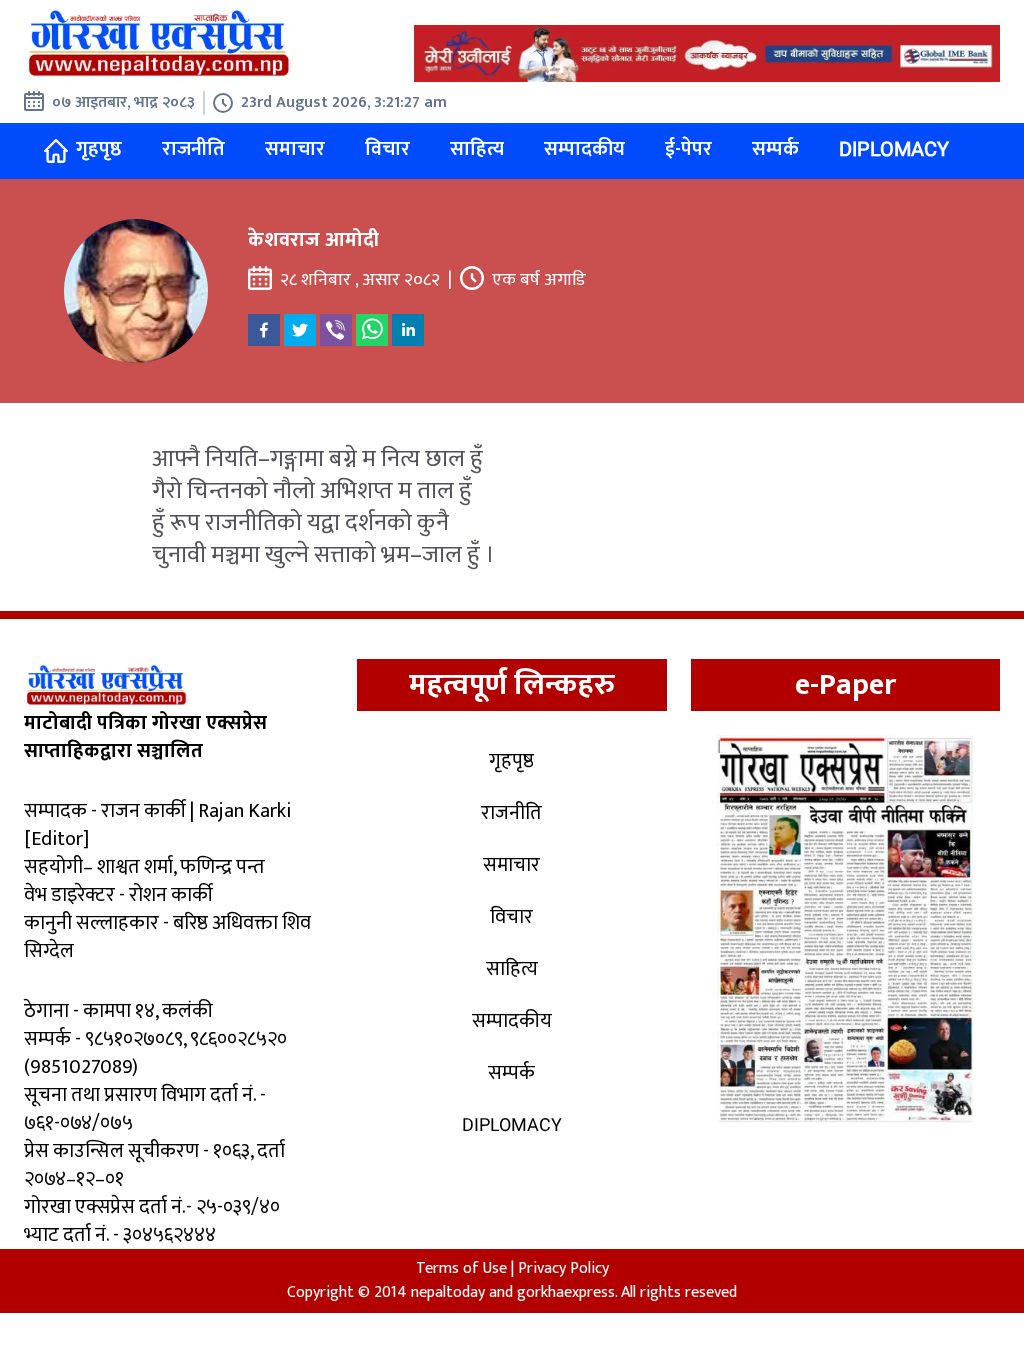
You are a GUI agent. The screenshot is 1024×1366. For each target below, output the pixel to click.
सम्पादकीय (584, 149)
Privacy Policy (563, 1268)
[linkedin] (408, 330)
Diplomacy (894, 149)
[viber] (336, 330)
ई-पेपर (688, 149)
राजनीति (193, 149)
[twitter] (300, 330)
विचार (387, 149)
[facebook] (264, 330)
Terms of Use (461, 1268)
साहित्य (477, 149)
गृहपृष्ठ (99, 149)
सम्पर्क (775, 149)
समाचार (295, 149)
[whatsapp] (372, 330)
